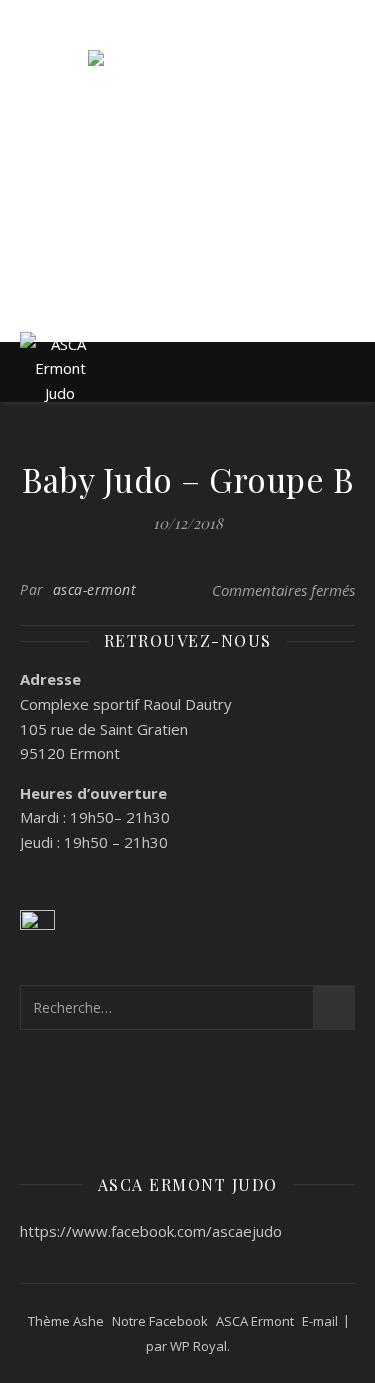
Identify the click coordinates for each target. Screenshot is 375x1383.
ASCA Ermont (255, 1321)
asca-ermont (95, 589)
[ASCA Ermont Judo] (188, 147)
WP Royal (198, 1346)
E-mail (320, 1321)
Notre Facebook (160, 1321)
